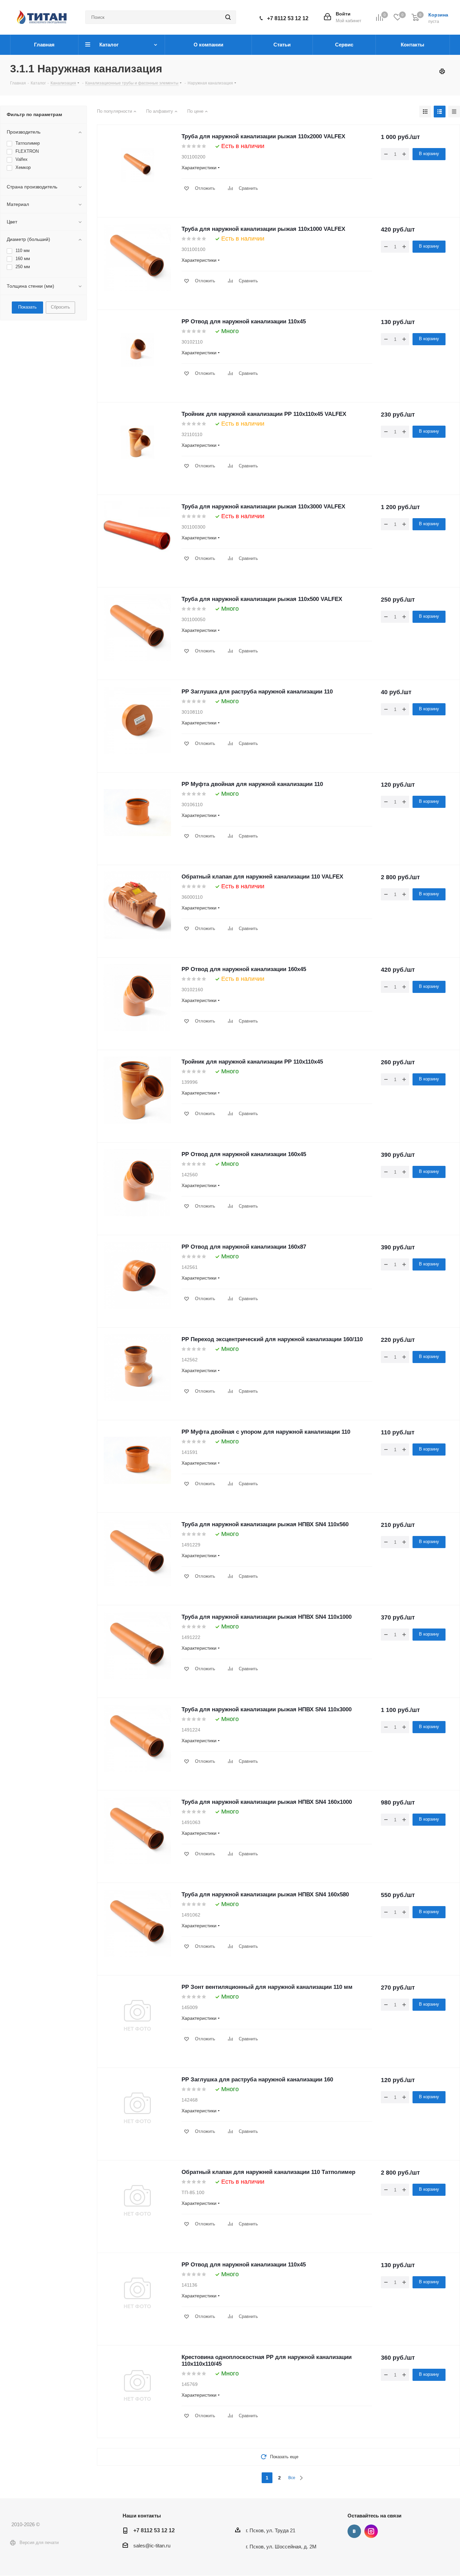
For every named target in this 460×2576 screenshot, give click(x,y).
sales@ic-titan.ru (152, 2546)
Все (292, 2478)
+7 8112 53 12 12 (288, 18)
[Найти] (228, 17)
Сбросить (60, 307)
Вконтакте (354, 2531)
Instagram (371, 2531)
